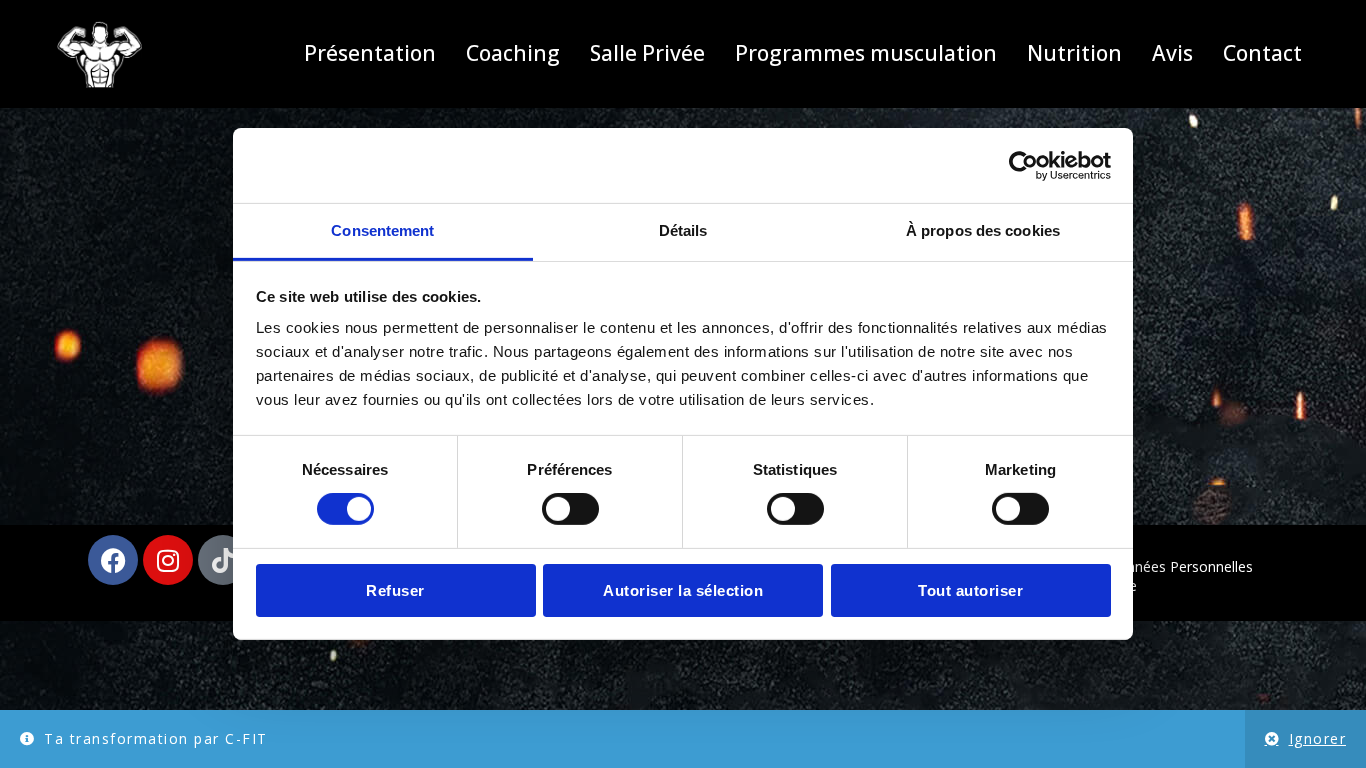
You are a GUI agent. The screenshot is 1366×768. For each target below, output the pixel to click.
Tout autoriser (970, 590)
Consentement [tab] (382, 230)
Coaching (513, 53)
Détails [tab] (683, 230)
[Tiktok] (223, 560)
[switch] (570, 509)
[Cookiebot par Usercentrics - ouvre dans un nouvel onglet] (1023, 165)
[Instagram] (168, 560)
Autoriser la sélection (683, 590)
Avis (1172, 53)
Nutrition (1074, 53)
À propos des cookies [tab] (983, 230)
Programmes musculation (866, 53)
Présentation (370, 53)
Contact (1262, 53)
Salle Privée (647, 53)
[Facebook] (113, 560)
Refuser (395, 590)
